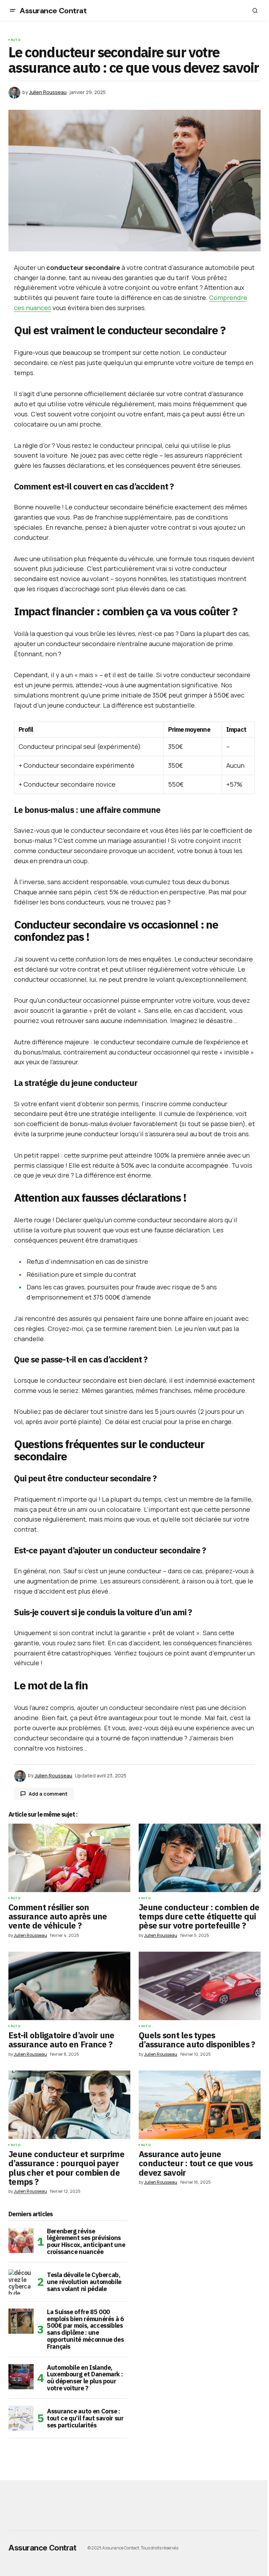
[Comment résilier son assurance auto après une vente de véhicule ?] (69, 1858)
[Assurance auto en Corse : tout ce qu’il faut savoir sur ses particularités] (21, 2418)
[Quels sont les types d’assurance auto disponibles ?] (200, 1986)
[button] (13, 10)
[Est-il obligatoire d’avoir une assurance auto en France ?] (69, 1986)
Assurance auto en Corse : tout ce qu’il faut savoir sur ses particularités (85, 2418)
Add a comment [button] (48, 1794)
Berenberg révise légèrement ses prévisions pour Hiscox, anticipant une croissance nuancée (86, 2242)
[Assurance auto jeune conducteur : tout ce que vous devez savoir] (200, 2105)
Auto (16, 40)
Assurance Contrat (53, 11)
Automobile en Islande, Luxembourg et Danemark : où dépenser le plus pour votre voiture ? (85, 2378)
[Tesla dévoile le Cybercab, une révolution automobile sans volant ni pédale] (21, 2282)
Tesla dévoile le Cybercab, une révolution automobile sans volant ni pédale (84, 2282)
